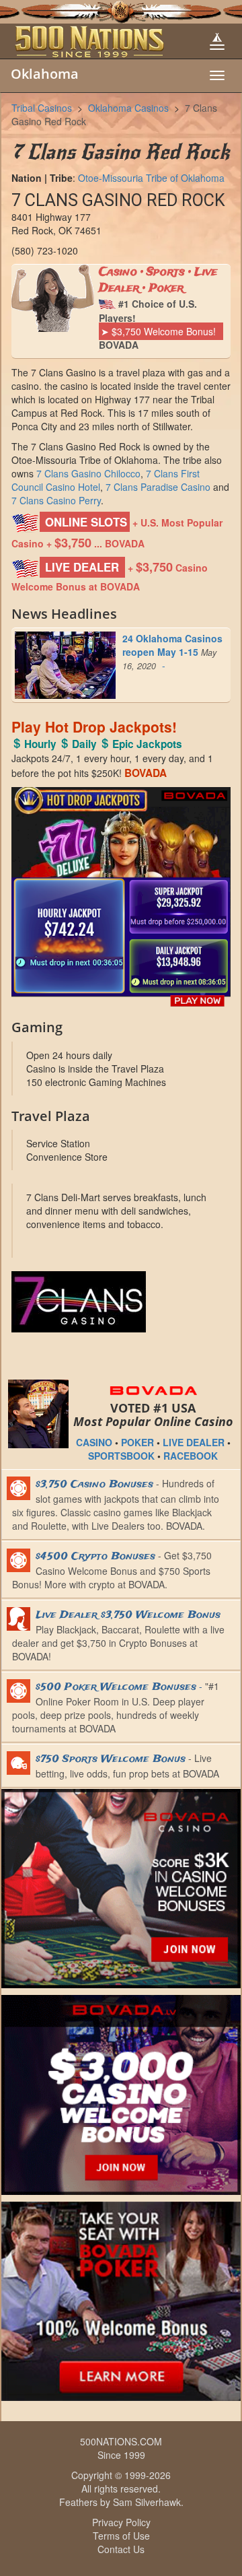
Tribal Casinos (42, 108)
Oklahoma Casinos (128, 108)
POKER (137, 1442)
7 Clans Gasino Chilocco (88, 473)
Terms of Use (121, 2536)
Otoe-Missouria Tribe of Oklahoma (151, 178)
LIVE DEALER (194, 1442)
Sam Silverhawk (147, 2502)
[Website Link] (121, 1302)
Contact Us (121, 2549)
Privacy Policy (121, 2522)
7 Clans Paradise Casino (158, 487)
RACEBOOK (191, 1456)
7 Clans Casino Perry (56, 500)
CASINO (94, 1442)
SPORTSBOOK (121, 1456)
